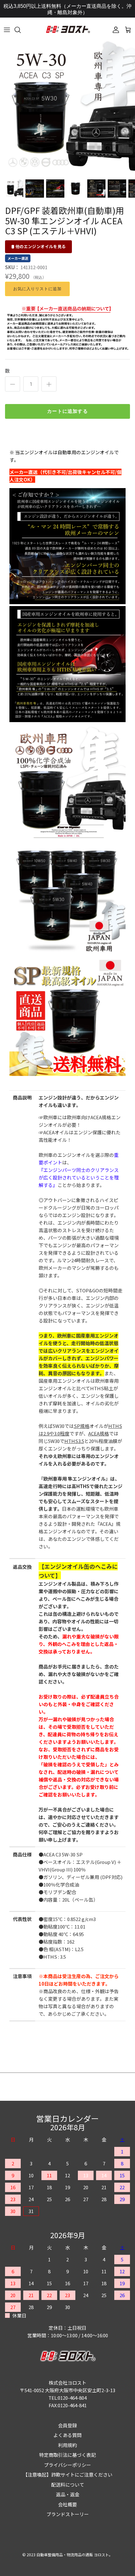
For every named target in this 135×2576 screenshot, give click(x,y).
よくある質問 (67, 2435)
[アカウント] (114, 30)
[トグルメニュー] (7, 30)
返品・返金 (68, 2494)
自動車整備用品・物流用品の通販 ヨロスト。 (75, 2555)
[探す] (21, 30)
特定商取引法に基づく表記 (67, 2455)
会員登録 (67, 2425)
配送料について (68, 2485)
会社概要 (67, 2504)
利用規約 (67, 2445)
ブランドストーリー (68, 2514)
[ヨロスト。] (68, 30)
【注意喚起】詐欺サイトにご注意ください (68, 2475)
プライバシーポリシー (67, 2465)
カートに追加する (67, 411)
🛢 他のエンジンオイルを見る (38, 246)
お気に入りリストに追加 (37, 289)
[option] (67, 108)
